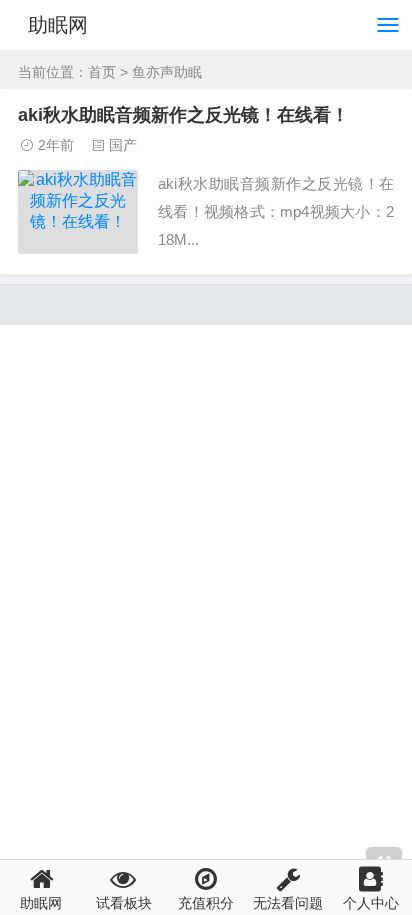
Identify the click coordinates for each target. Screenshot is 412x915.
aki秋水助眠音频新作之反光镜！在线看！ (183, 115)
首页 (102, 72)
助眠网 (58, 25)
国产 (123, 145)
